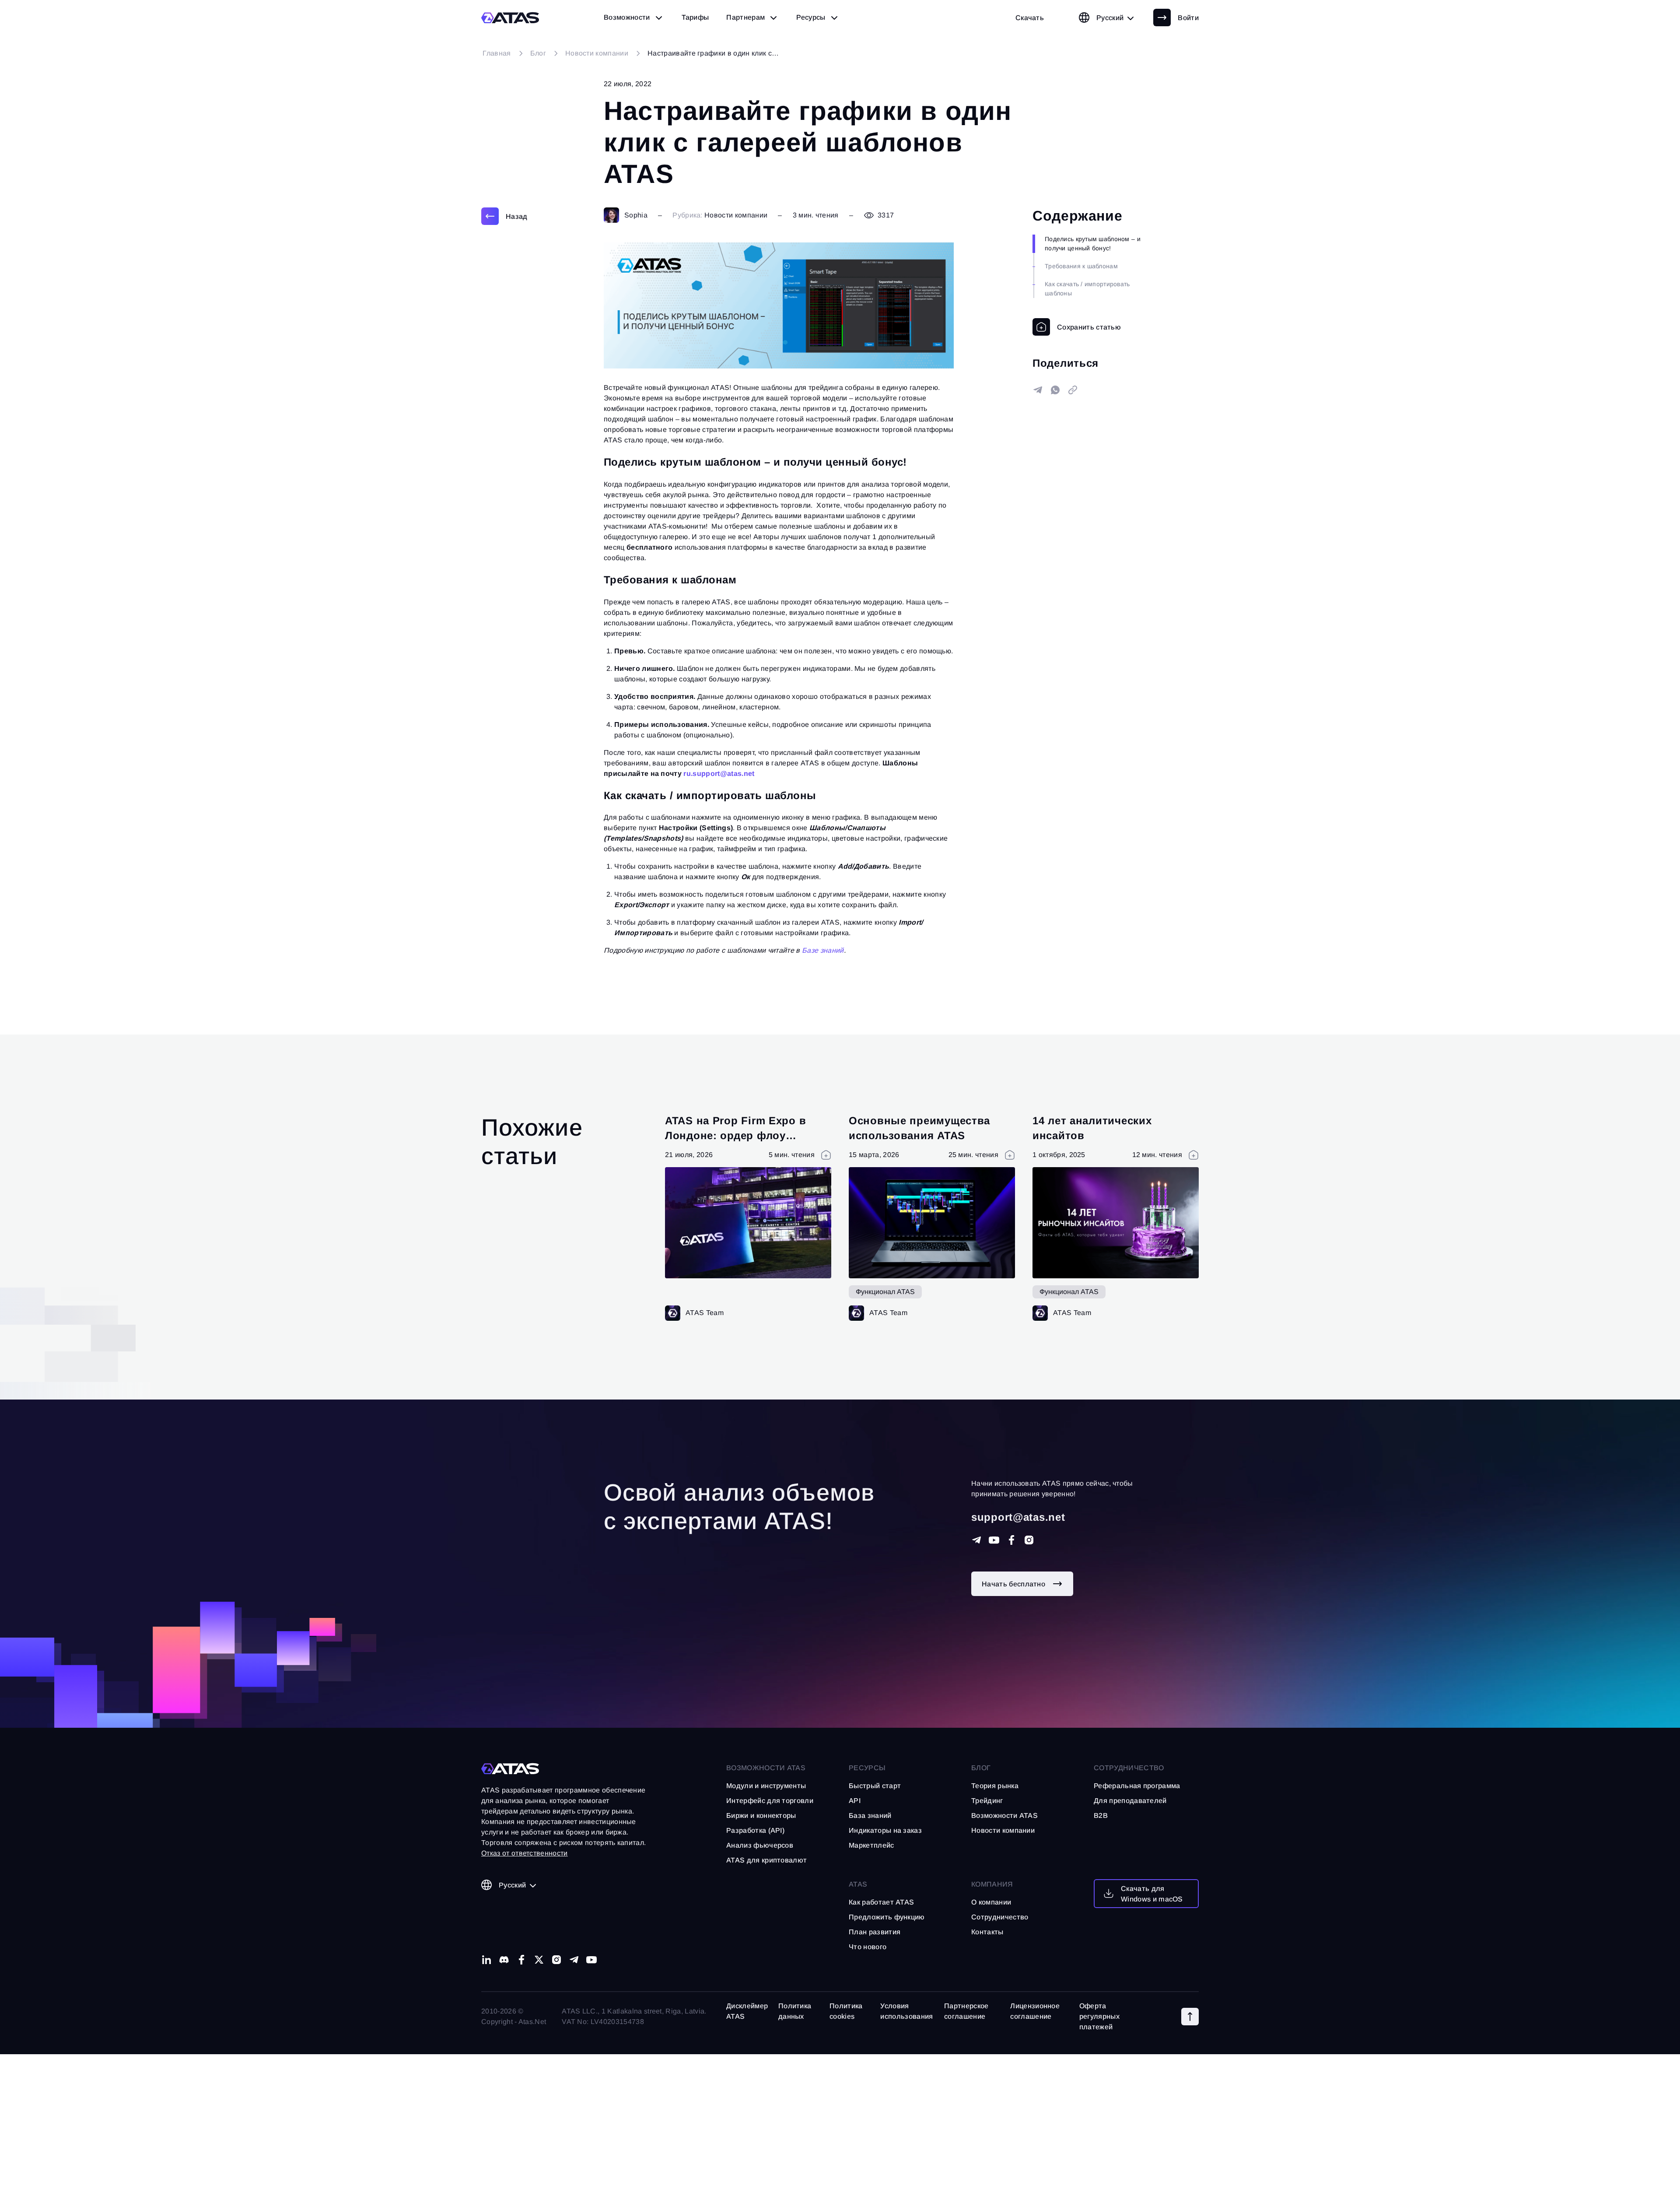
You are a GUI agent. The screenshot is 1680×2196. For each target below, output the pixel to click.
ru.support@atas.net (719, 774)
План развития (875, 1932)
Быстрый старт (875, 1786)
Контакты (987, 1932)
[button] (1190, 2017)
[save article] (1077, 327)
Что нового (868, 1947)
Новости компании (736, 215)
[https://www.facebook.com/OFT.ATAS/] (1011, 1540)
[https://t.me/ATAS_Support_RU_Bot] (976, 1540)
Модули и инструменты (766, 1786)
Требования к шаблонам (1081, 266)
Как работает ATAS (881, 1902)
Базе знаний (823, 950)
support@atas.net (1018, 1517)
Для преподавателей (1130, 1801)
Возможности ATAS (766, 1768)
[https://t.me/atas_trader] (574, 1960)
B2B (1101, 1815)
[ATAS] (510, 18)
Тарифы (695, 17)
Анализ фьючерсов (760, 1845)
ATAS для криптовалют (766, 1860)
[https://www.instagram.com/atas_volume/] (1029, 1540)
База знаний (870, 1815)
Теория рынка (995, 1786)
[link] (1030, 18)
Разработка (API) (755, 1830)
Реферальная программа (1137, 1786)
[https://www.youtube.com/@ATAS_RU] (994, 1540)
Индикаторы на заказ (885, 1830)
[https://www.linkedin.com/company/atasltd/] (486, 1960)
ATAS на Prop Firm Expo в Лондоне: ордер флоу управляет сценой (735, 1135)
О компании (991, 1902)
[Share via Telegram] (1038, 390)
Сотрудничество (1000, 1917)
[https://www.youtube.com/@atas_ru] (591, 1960)
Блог (981, 1768)
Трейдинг (987, 1801)
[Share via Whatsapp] (1055, 390)
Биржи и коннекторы (761, 1815)
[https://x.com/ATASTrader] (539, 1960)
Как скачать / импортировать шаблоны (1087, 289)
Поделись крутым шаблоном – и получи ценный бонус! (1093, 244)
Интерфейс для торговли (770, 1801)
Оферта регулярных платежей (1099, 2016)
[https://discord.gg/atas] (504, 1960)
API (855, 1801)
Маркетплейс (871, 1845)
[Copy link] (1073, 390)
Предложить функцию (887, 1917)
